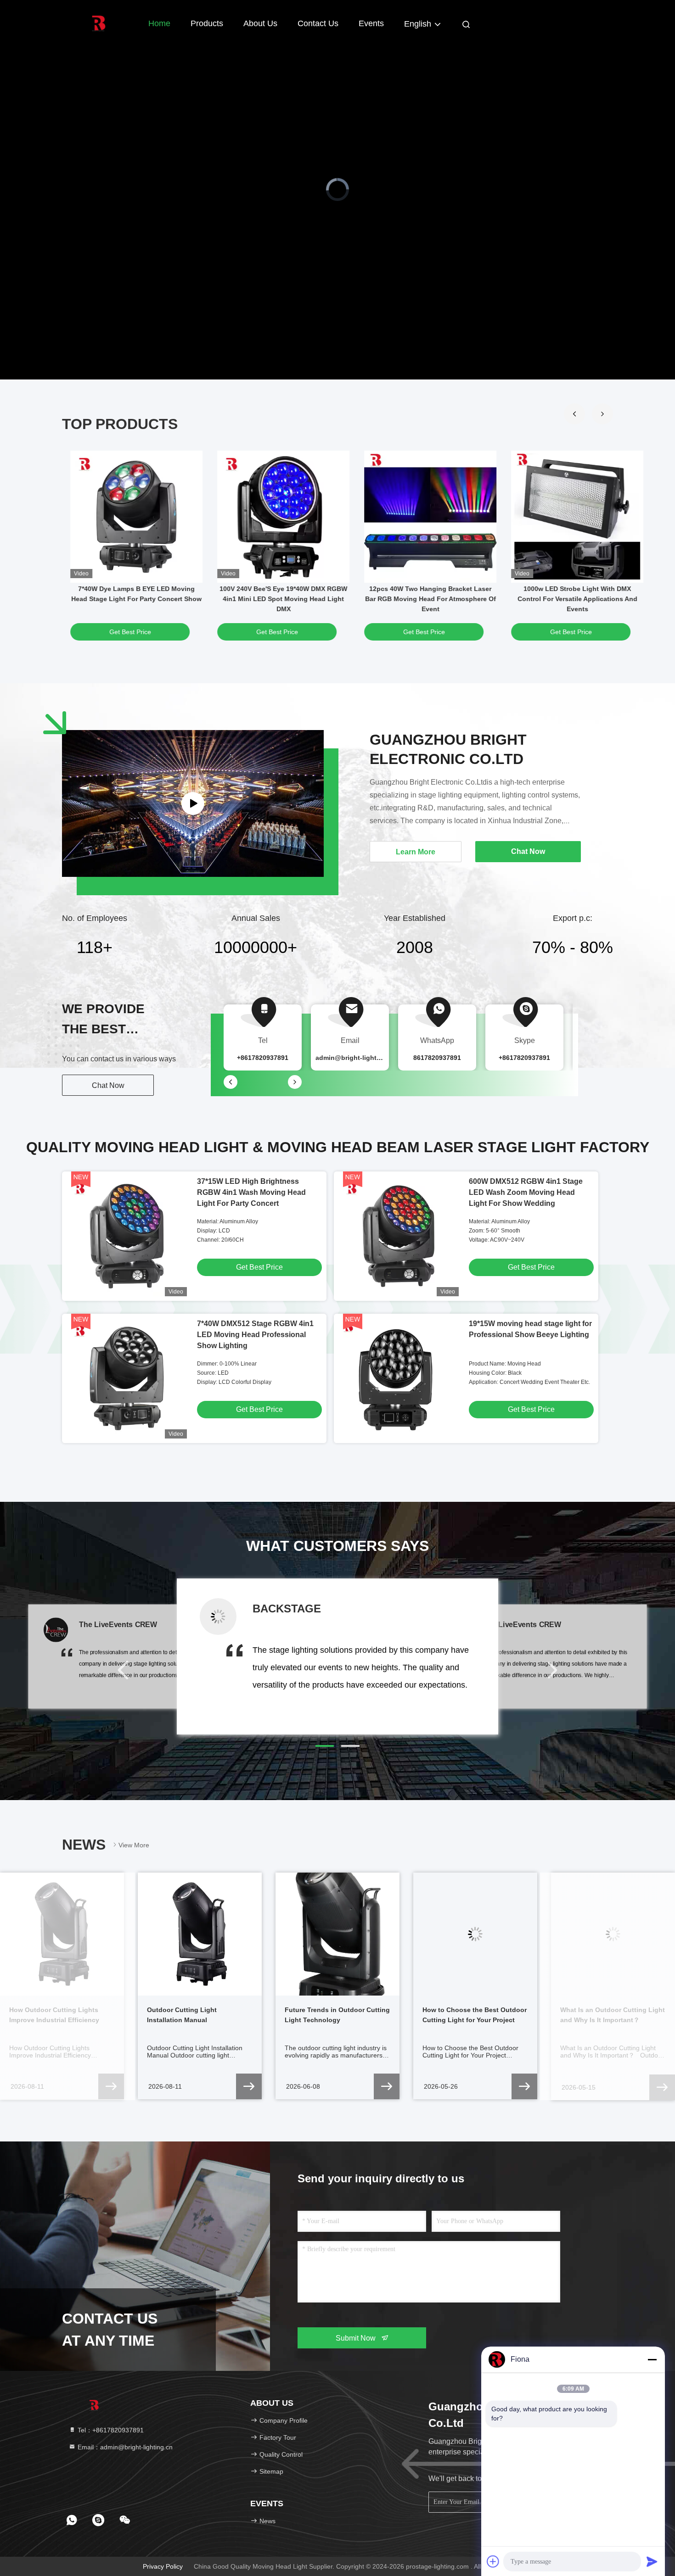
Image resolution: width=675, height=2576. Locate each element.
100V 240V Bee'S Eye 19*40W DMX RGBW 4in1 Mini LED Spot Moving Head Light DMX (282, 599)
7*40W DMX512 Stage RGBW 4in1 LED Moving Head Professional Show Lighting (255, 1335)
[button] (574, 414)
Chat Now (108, 1085)
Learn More (416, 852)
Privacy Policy (163, 2566)
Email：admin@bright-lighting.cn (124, 2447)
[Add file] (493, 2561)
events (371, 23)
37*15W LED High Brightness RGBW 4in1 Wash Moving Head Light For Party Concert (251, 1192)
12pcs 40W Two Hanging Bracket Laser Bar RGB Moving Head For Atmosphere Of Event (430, 599)
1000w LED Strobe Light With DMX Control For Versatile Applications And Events (577, 599)
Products (207, 23)
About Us (260, 23)
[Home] (99, 23)
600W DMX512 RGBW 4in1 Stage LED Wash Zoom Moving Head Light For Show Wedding (526, 1192)
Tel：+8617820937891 (110, 2430)
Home (159, 23)
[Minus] (652, 2359)
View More (134, 1845)
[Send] (652, 2561)
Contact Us (318, 23)
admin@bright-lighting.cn (356, 1058)
